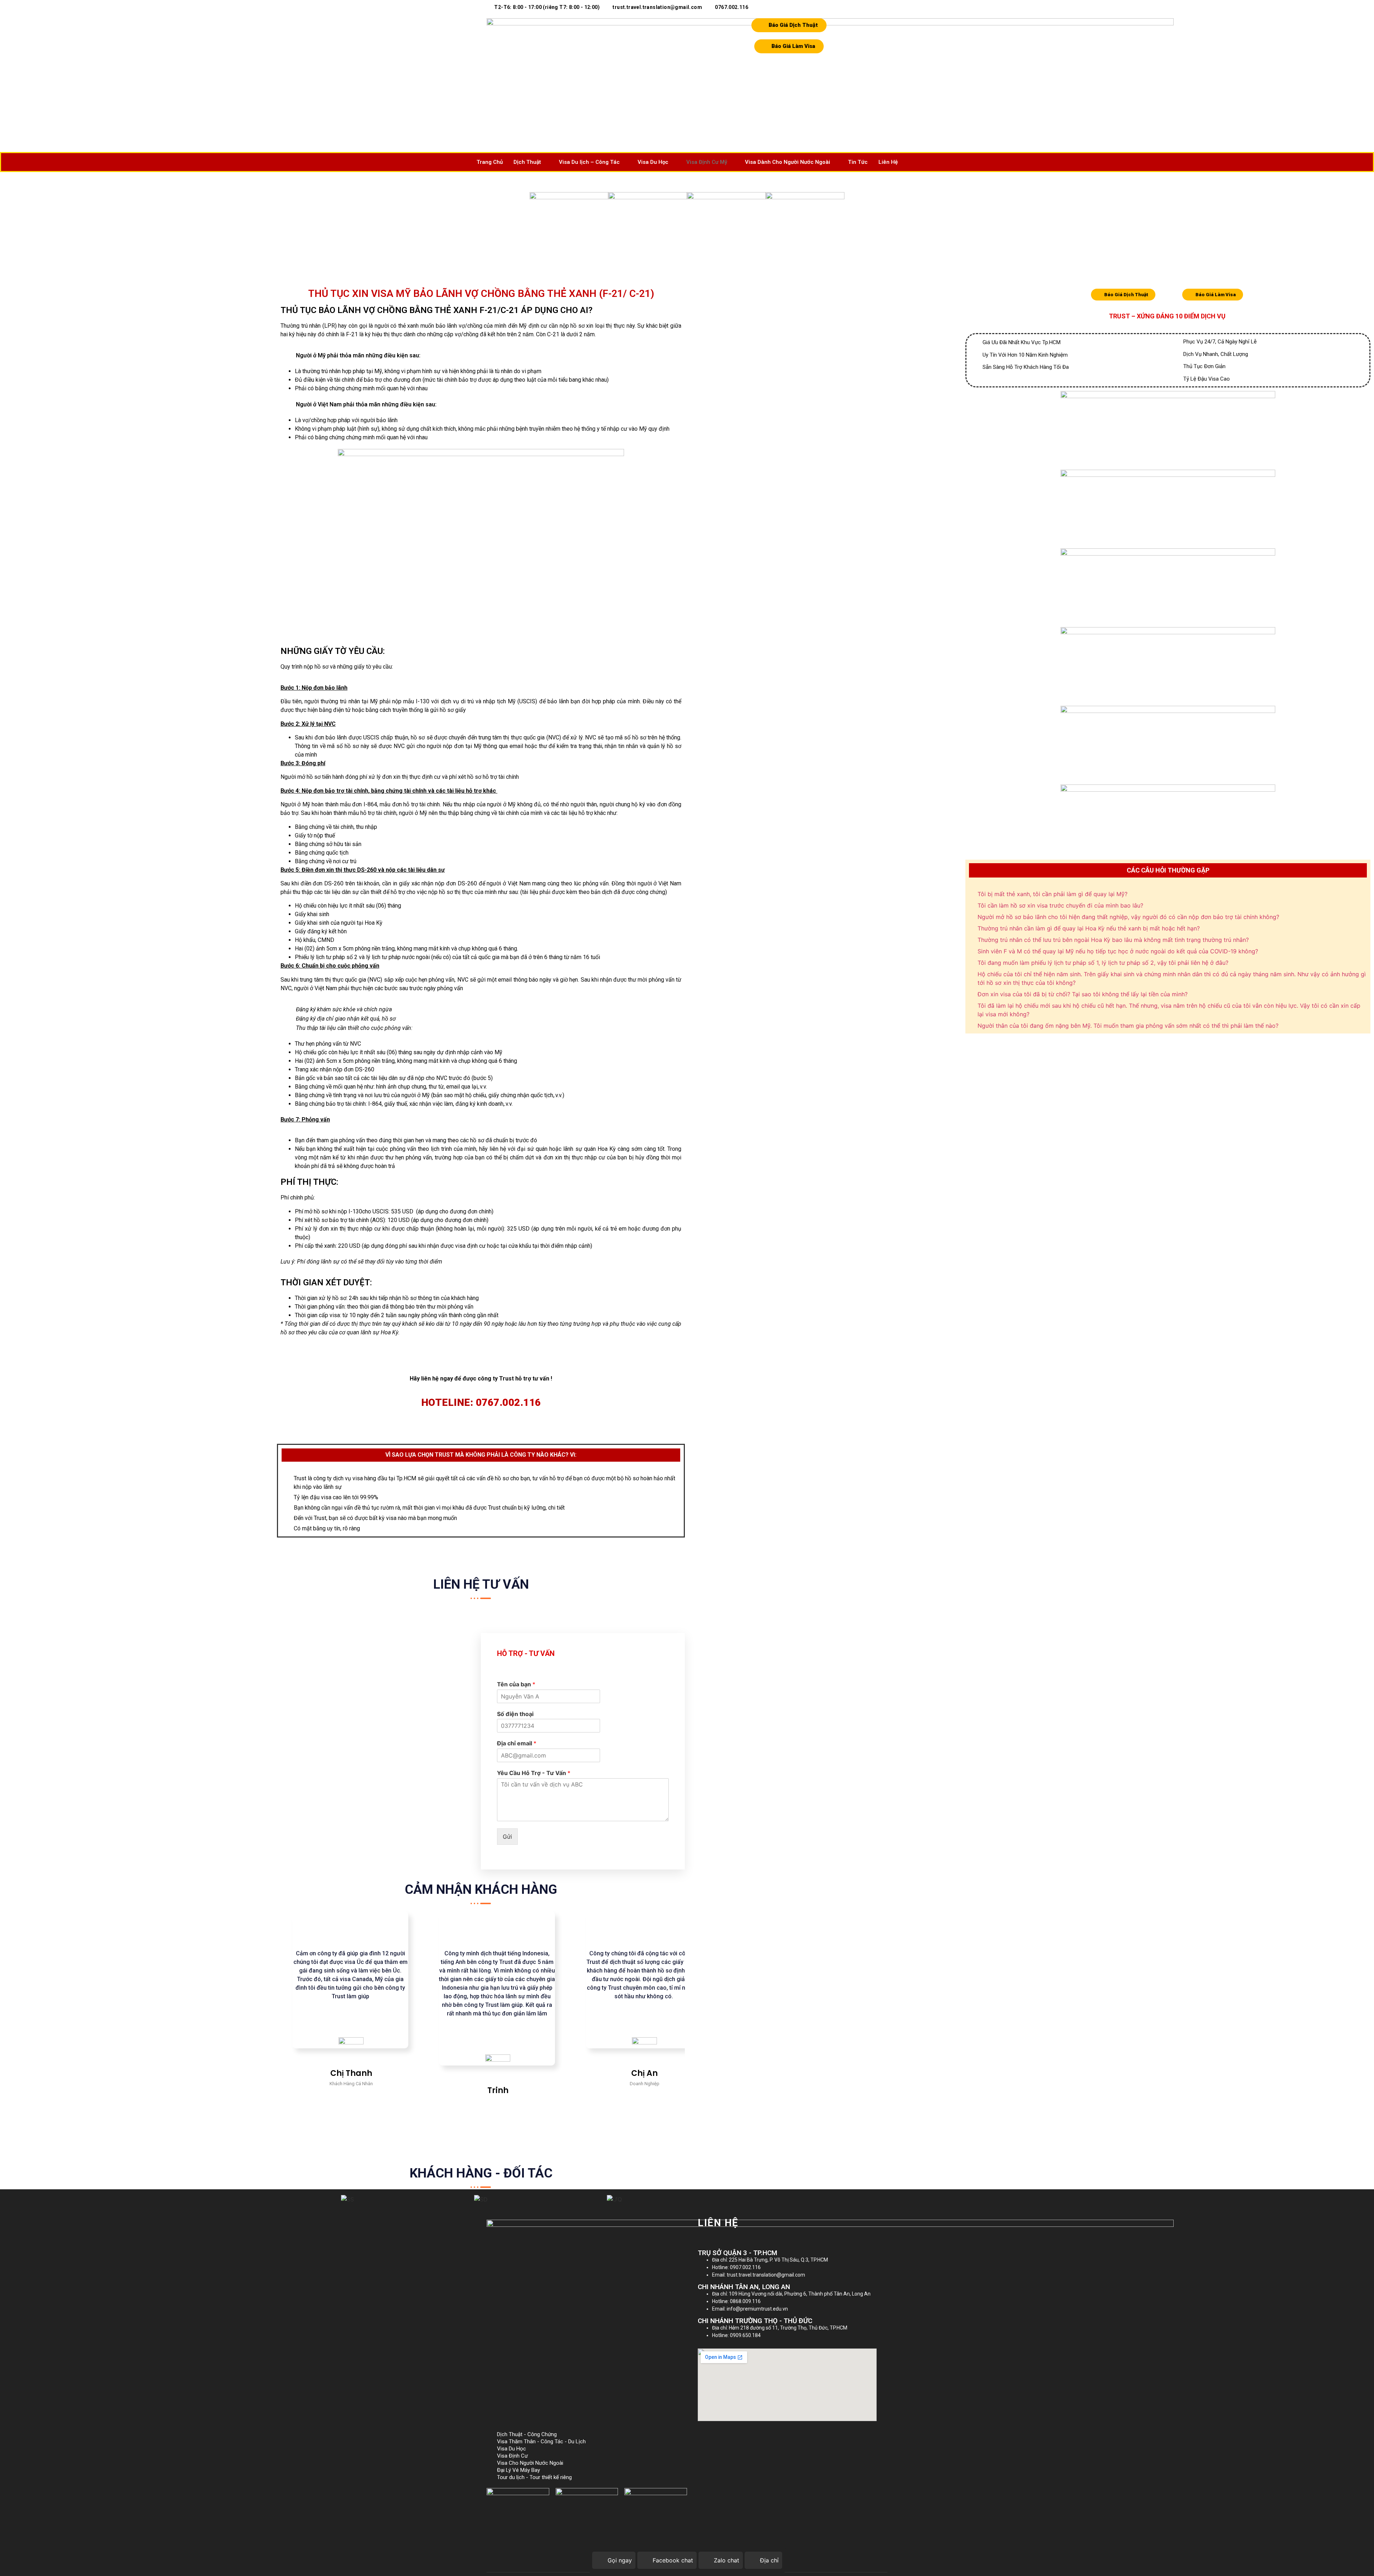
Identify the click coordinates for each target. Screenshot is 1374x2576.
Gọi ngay (620, 2560)
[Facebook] (700, 2238)
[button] (288, 2199)
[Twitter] (712, 2238)
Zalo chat (727, 2560)
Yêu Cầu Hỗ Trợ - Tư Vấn (534, 1773)
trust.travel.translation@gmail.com (657, 7)
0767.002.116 (732, 7)
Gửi (507, 1837)
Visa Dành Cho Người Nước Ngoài (788, 162)
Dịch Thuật (527, 162)
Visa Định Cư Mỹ (707, 162)
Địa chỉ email (517, 1743)
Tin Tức (858, 162)
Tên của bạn (516, 1684)
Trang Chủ (490, 162)
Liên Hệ (888, 162)
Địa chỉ (769, 2560)
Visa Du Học (653, 162)
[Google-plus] (725, 2238)
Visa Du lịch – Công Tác (589, 162)
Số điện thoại (515, 1714)
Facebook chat (673, 2560)
